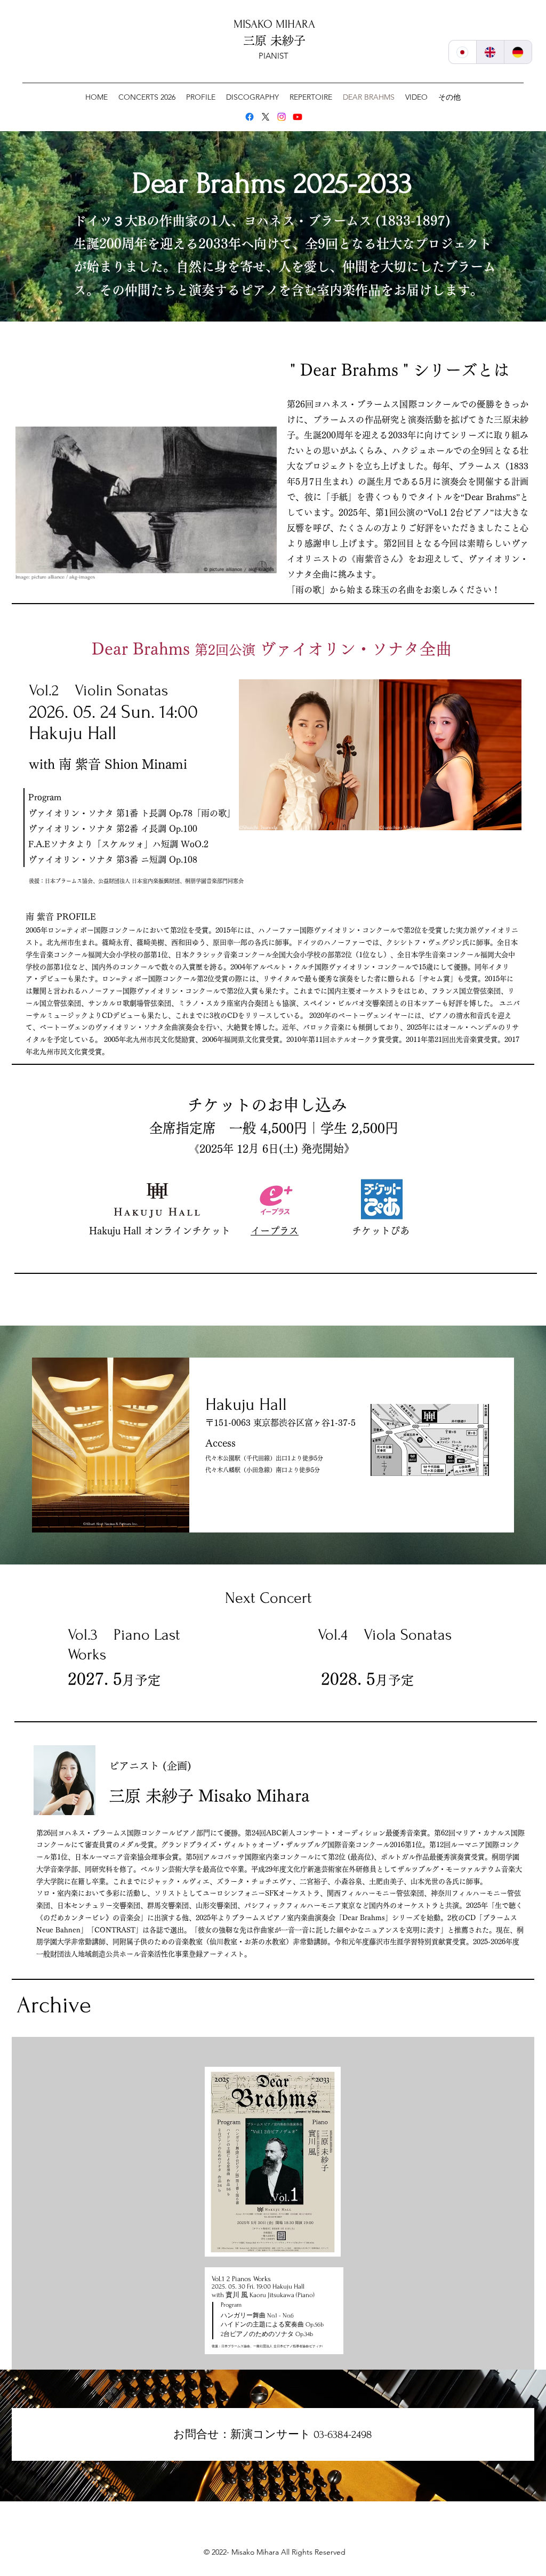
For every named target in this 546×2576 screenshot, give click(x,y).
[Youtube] (298, 117)
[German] (518, 52)
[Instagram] (282, 117)
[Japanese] (463, 52)
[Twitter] (266, 117)
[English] (490, 52)
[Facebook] (250, 117)
